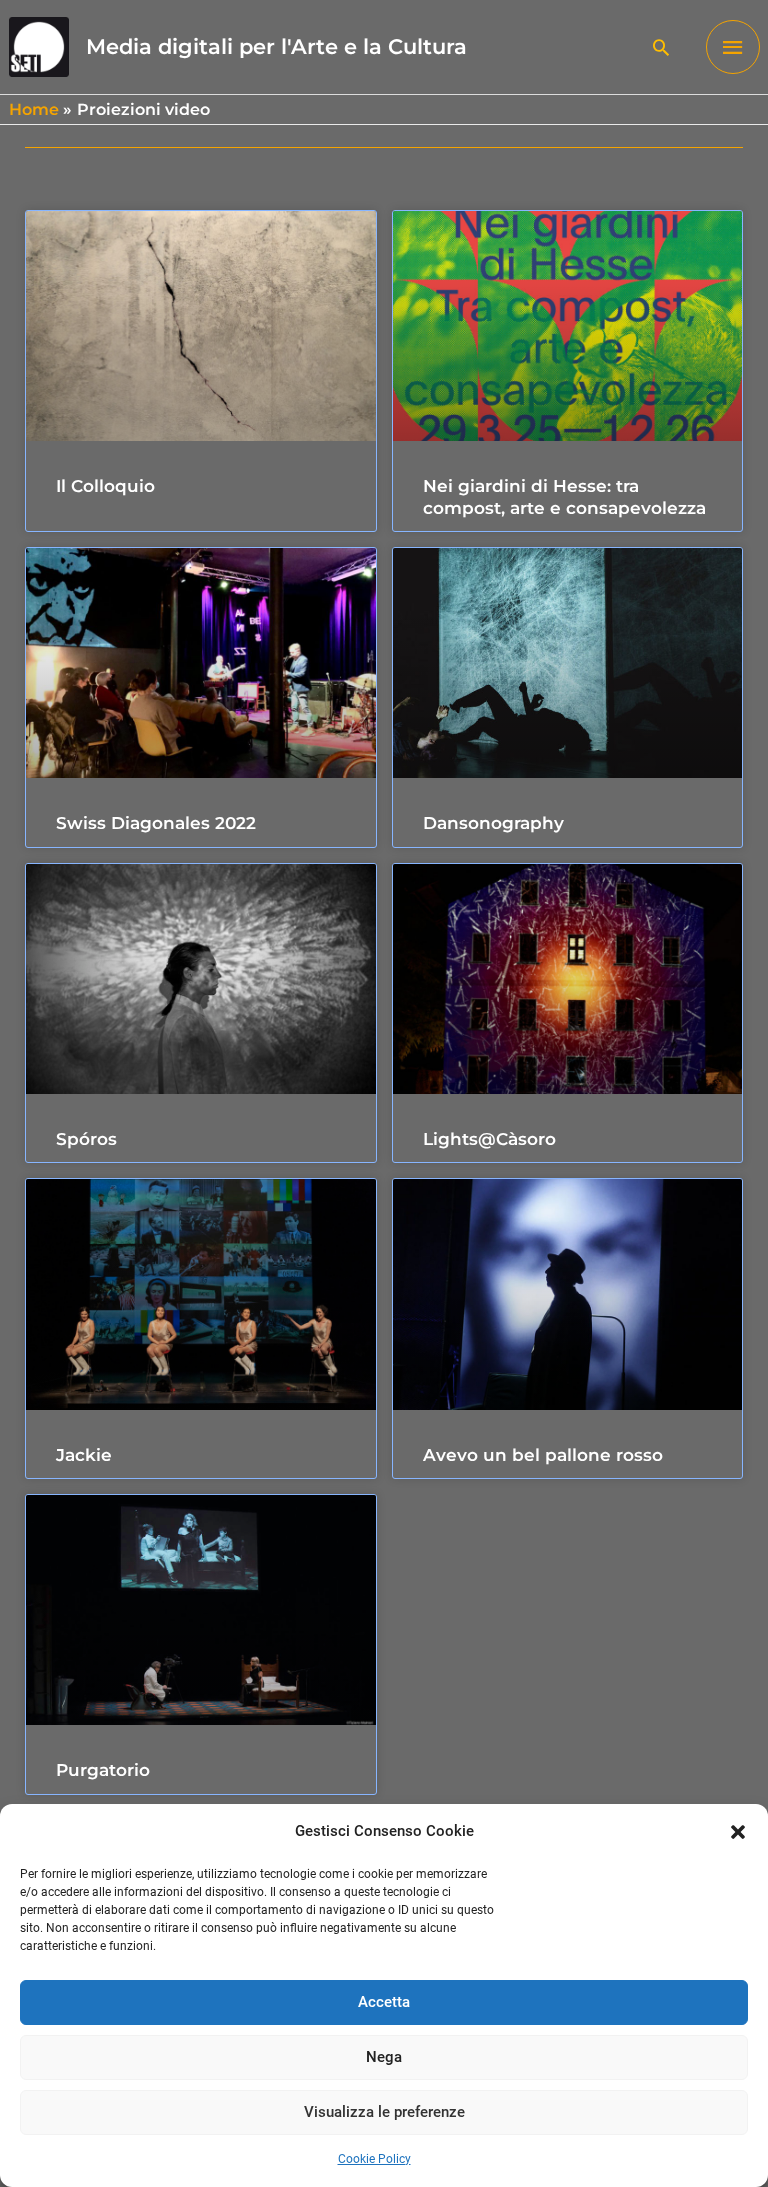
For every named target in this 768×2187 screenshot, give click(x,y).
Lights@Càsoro (489, 1139)
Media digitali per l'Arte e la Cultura (276, 46)
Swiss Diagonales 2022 (156, 823)
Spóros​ (86, 1139)
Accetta (384, 2002)
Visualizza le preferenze (384, 2112)
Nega (384, 2057)
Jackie (84, 1455)
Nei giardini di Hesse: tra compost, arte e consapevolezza (564, 496)
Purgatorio (103, 1770)
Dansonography (493, 823)
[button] (738, 1832)
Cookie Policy (374, 2159)
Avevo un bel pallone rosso (543, 1455)
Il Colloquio (105, 486)
